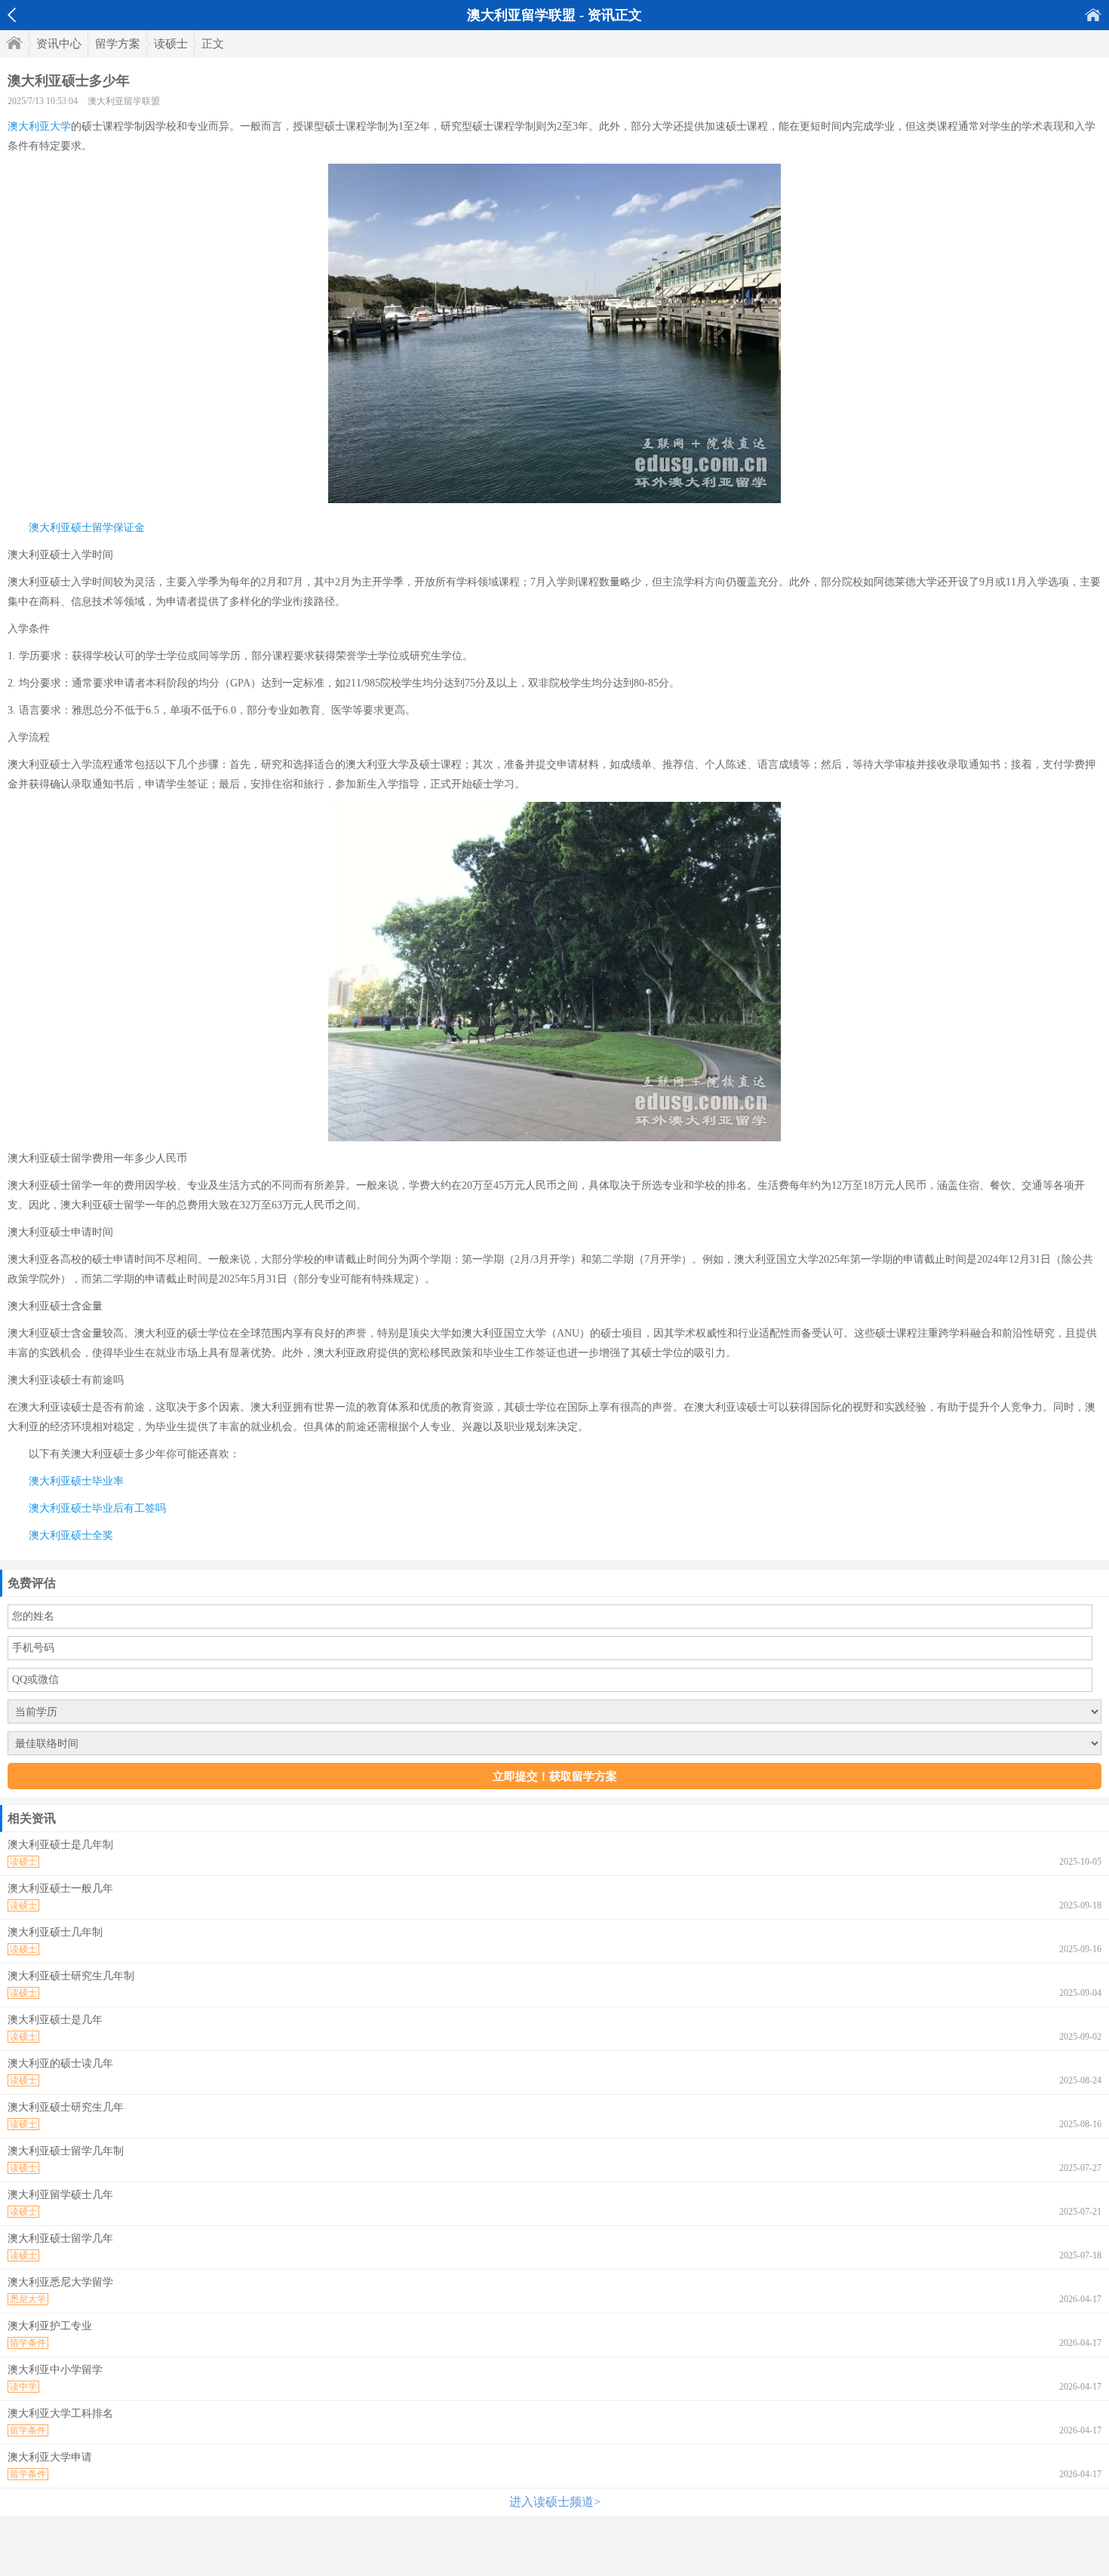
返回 (12, 15)
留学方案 (118, 44)
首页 (1093, 15)
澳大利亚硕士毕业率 (76, 1481)
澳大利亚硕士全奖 (71, 1535)
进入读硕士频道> (555, 2502)
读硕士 (171, 44)
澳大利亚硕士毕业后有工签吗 (97, 1508)
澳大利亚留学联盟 (124, 101)
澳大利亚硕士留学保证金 (87, 528)
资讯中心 (59, 44)
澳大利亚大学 (39, 126)
